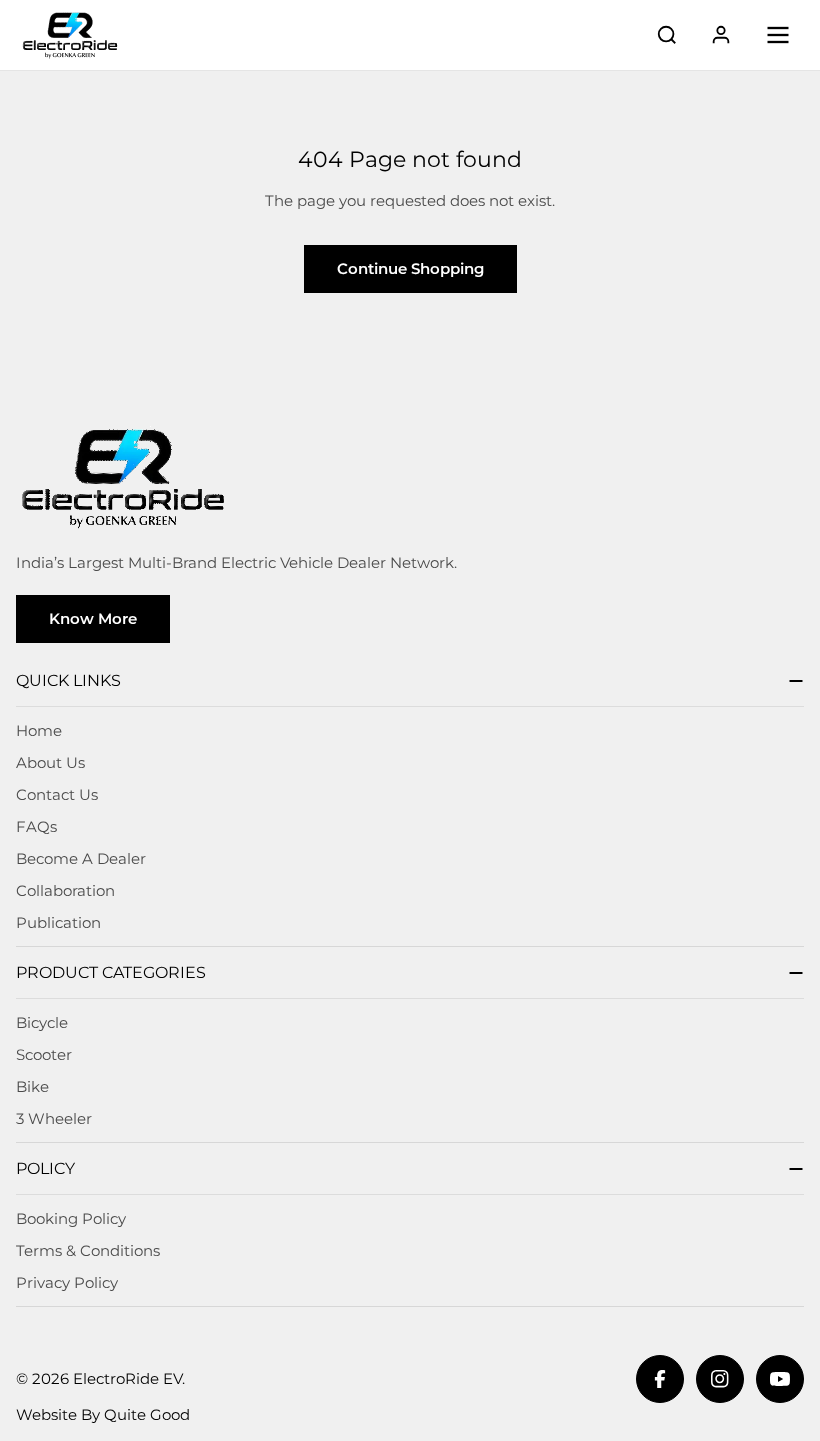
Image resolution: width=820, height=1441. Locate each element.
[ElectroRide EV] (70, 35)
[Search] (667, 35)
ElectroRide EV (127, 1378)
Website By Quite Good (103, 1414)
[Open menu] (778, 35)
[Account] (721, 35)
